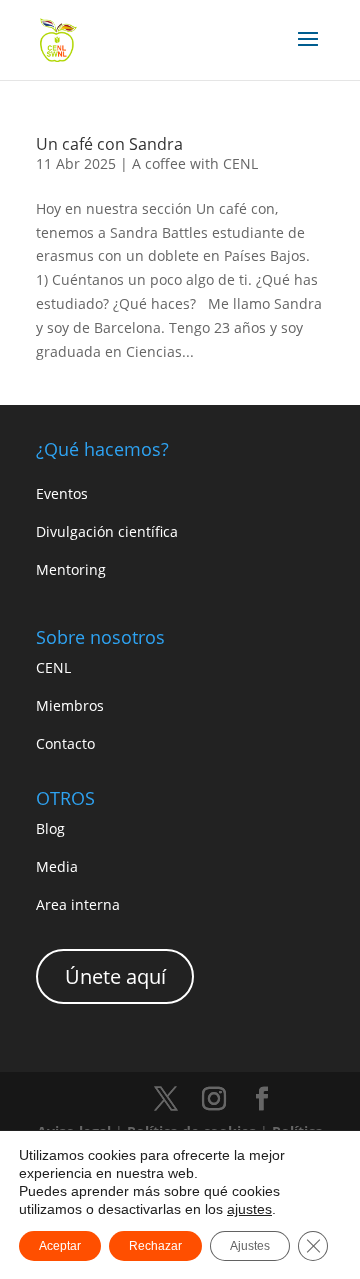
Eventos (62, 493)
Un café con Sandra (109, 144)
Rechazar (155, 1246)
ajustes (249, 1209)
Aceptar (60, 1246)
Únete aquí (115, 976)
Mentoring (71, 569)
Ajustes (250, 1246)
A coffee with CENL (195, 163)
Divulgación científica (107, 531)
